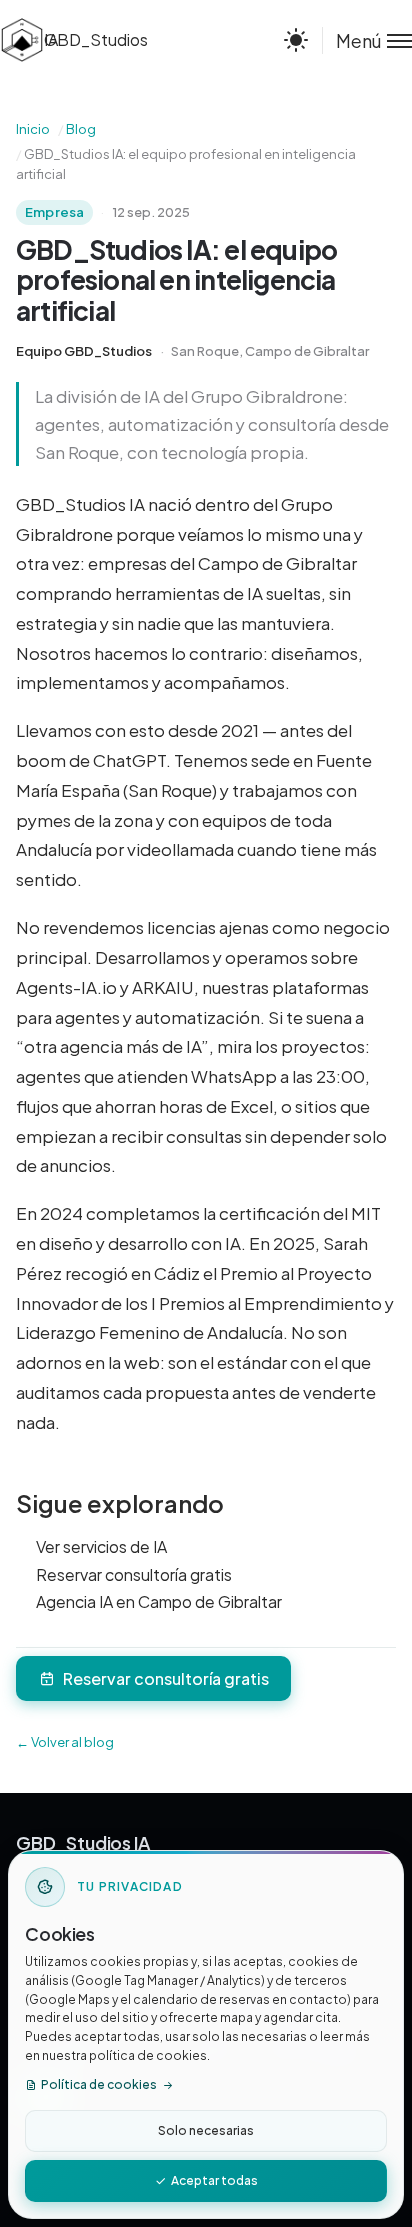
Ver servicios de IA (101, 1546)
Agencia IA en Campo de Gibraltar (159, 1601)
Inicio (33, 129)
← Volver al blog (65, 1742)
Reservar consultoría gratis (134, 1574)
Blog (81, 129)
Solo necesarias (206, 2130)
